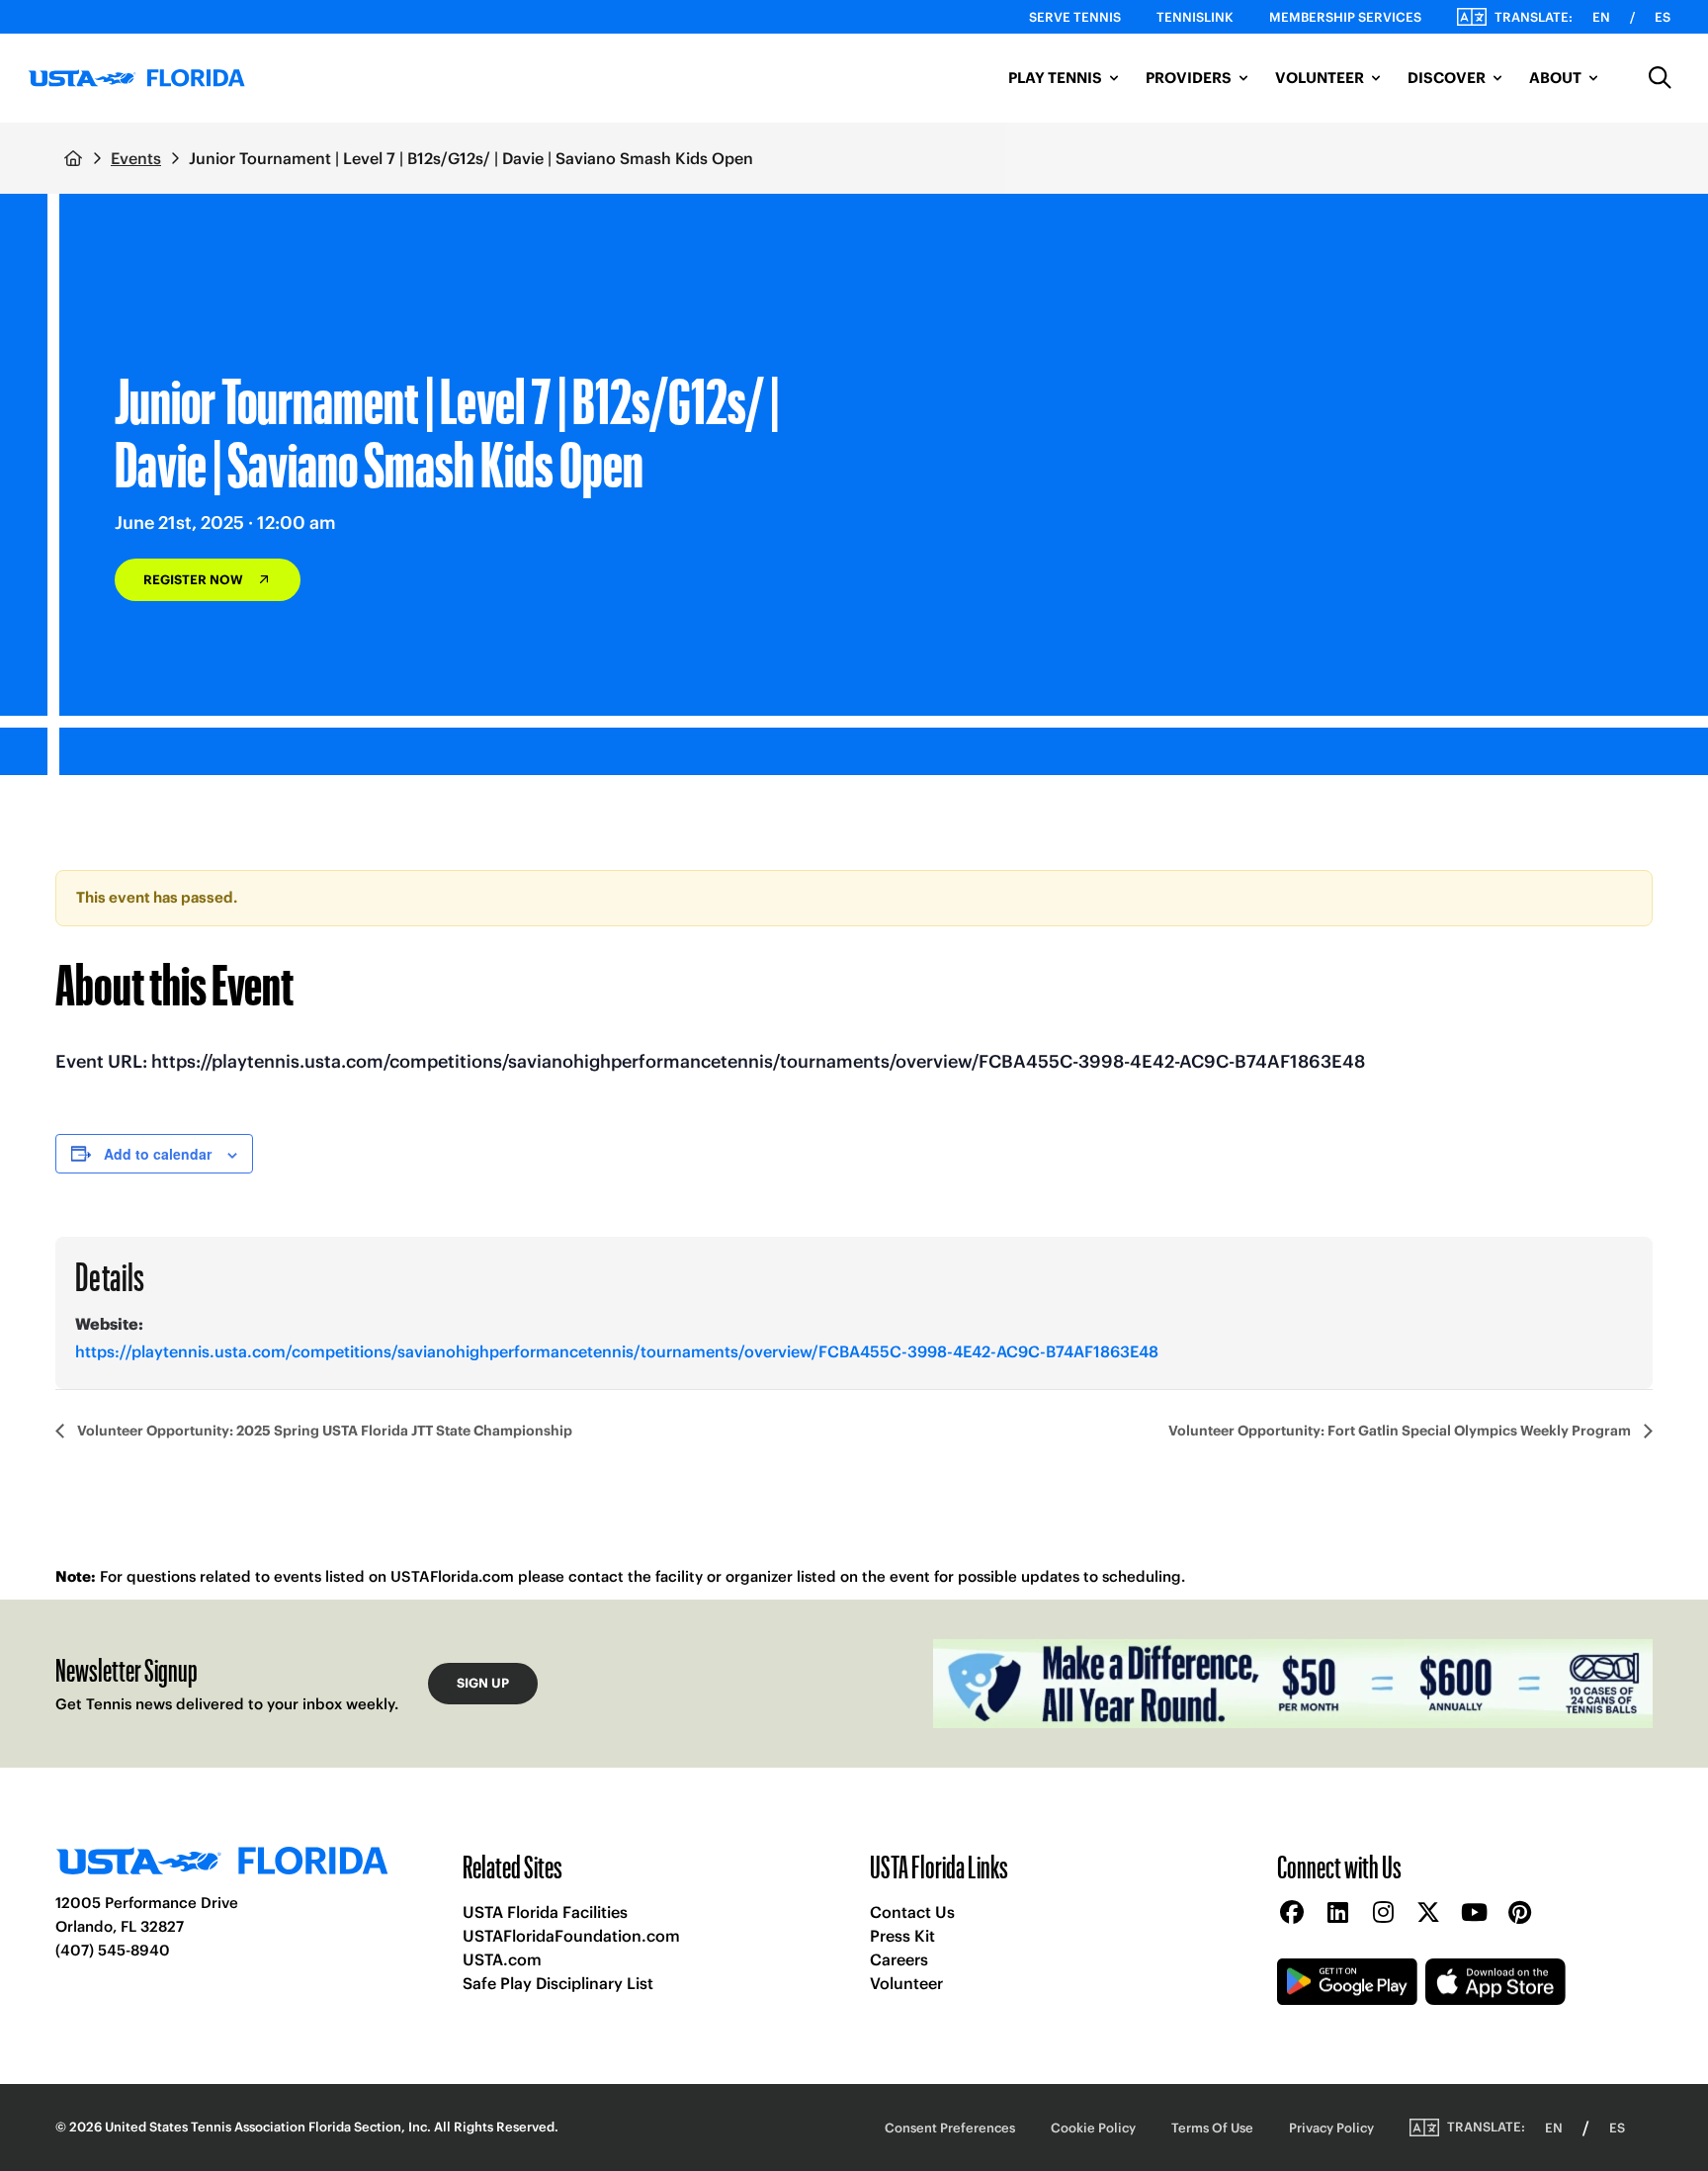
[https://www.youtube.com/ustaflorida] (1474, 1913)
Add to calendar (158, 1154)
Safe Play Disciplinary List (558, 1983)
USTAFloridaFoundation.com (571, 1936)
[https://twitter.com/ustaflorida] (1428, 1913)
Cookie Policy (1093, 2128)
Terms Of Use (1212, 2128)
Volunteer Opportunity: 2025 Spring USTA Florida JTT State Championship (323, 1431)
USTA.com (502, 1959)
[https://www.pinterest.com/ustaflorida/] (1519, 1913)
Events (136, 158)
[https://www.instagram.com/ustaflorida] (1383, 1913)
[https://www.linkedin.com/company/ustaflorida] (1337, 1913)
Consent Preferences (950, 2128)
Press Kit (902, 1936)
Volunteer (906, 1983)
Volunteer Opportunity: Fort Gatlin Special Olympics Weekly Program (1401, 1431)
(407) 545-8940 (113, 1950)
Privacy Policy (1331, 2128)
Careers (899, 1959)
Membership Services (1345, 17)
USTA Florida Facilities (545, 1912)
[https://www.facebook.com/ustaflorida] (1292, 1913)
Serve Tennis (1075, 17)
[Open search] (1661, 78)
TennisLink (1195, 17)
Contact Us (912, 1912)
